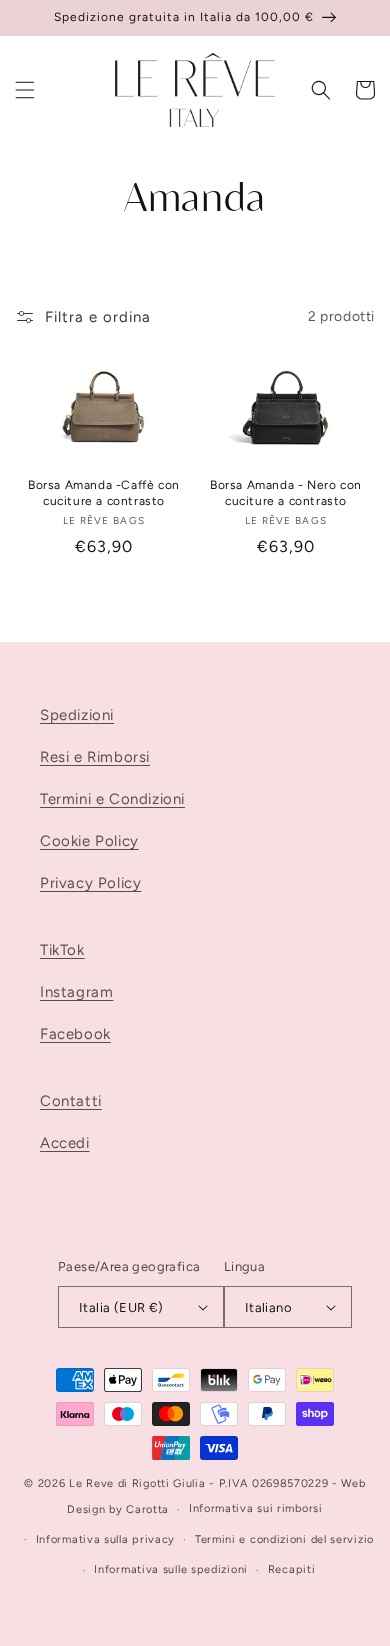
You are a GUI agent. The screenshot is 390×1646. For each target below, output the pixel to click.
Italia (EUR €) (121, 1307)
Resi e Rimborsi (95, 757)
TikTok (62, 950)
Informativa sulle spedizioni (171, 1569)
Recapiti (292, 1569)
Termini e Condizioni (112, 799)
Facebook (75, 1034)
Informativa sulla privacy (106, 1539)
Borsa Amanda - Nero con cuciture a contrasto (286, 493)
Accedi (65, 1143)
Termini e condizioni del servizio (284, 1539)
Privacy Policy (90, 883)
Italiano (268, 1307)
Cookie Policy (89, 841)
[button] (25, 90)
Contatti (71, 1101)
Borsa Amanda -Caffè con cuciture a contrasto (104, 493)
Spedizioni (77, 715)
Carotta (147, 1509)
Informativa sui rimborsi (256, 1508)
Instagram (76, 992)
